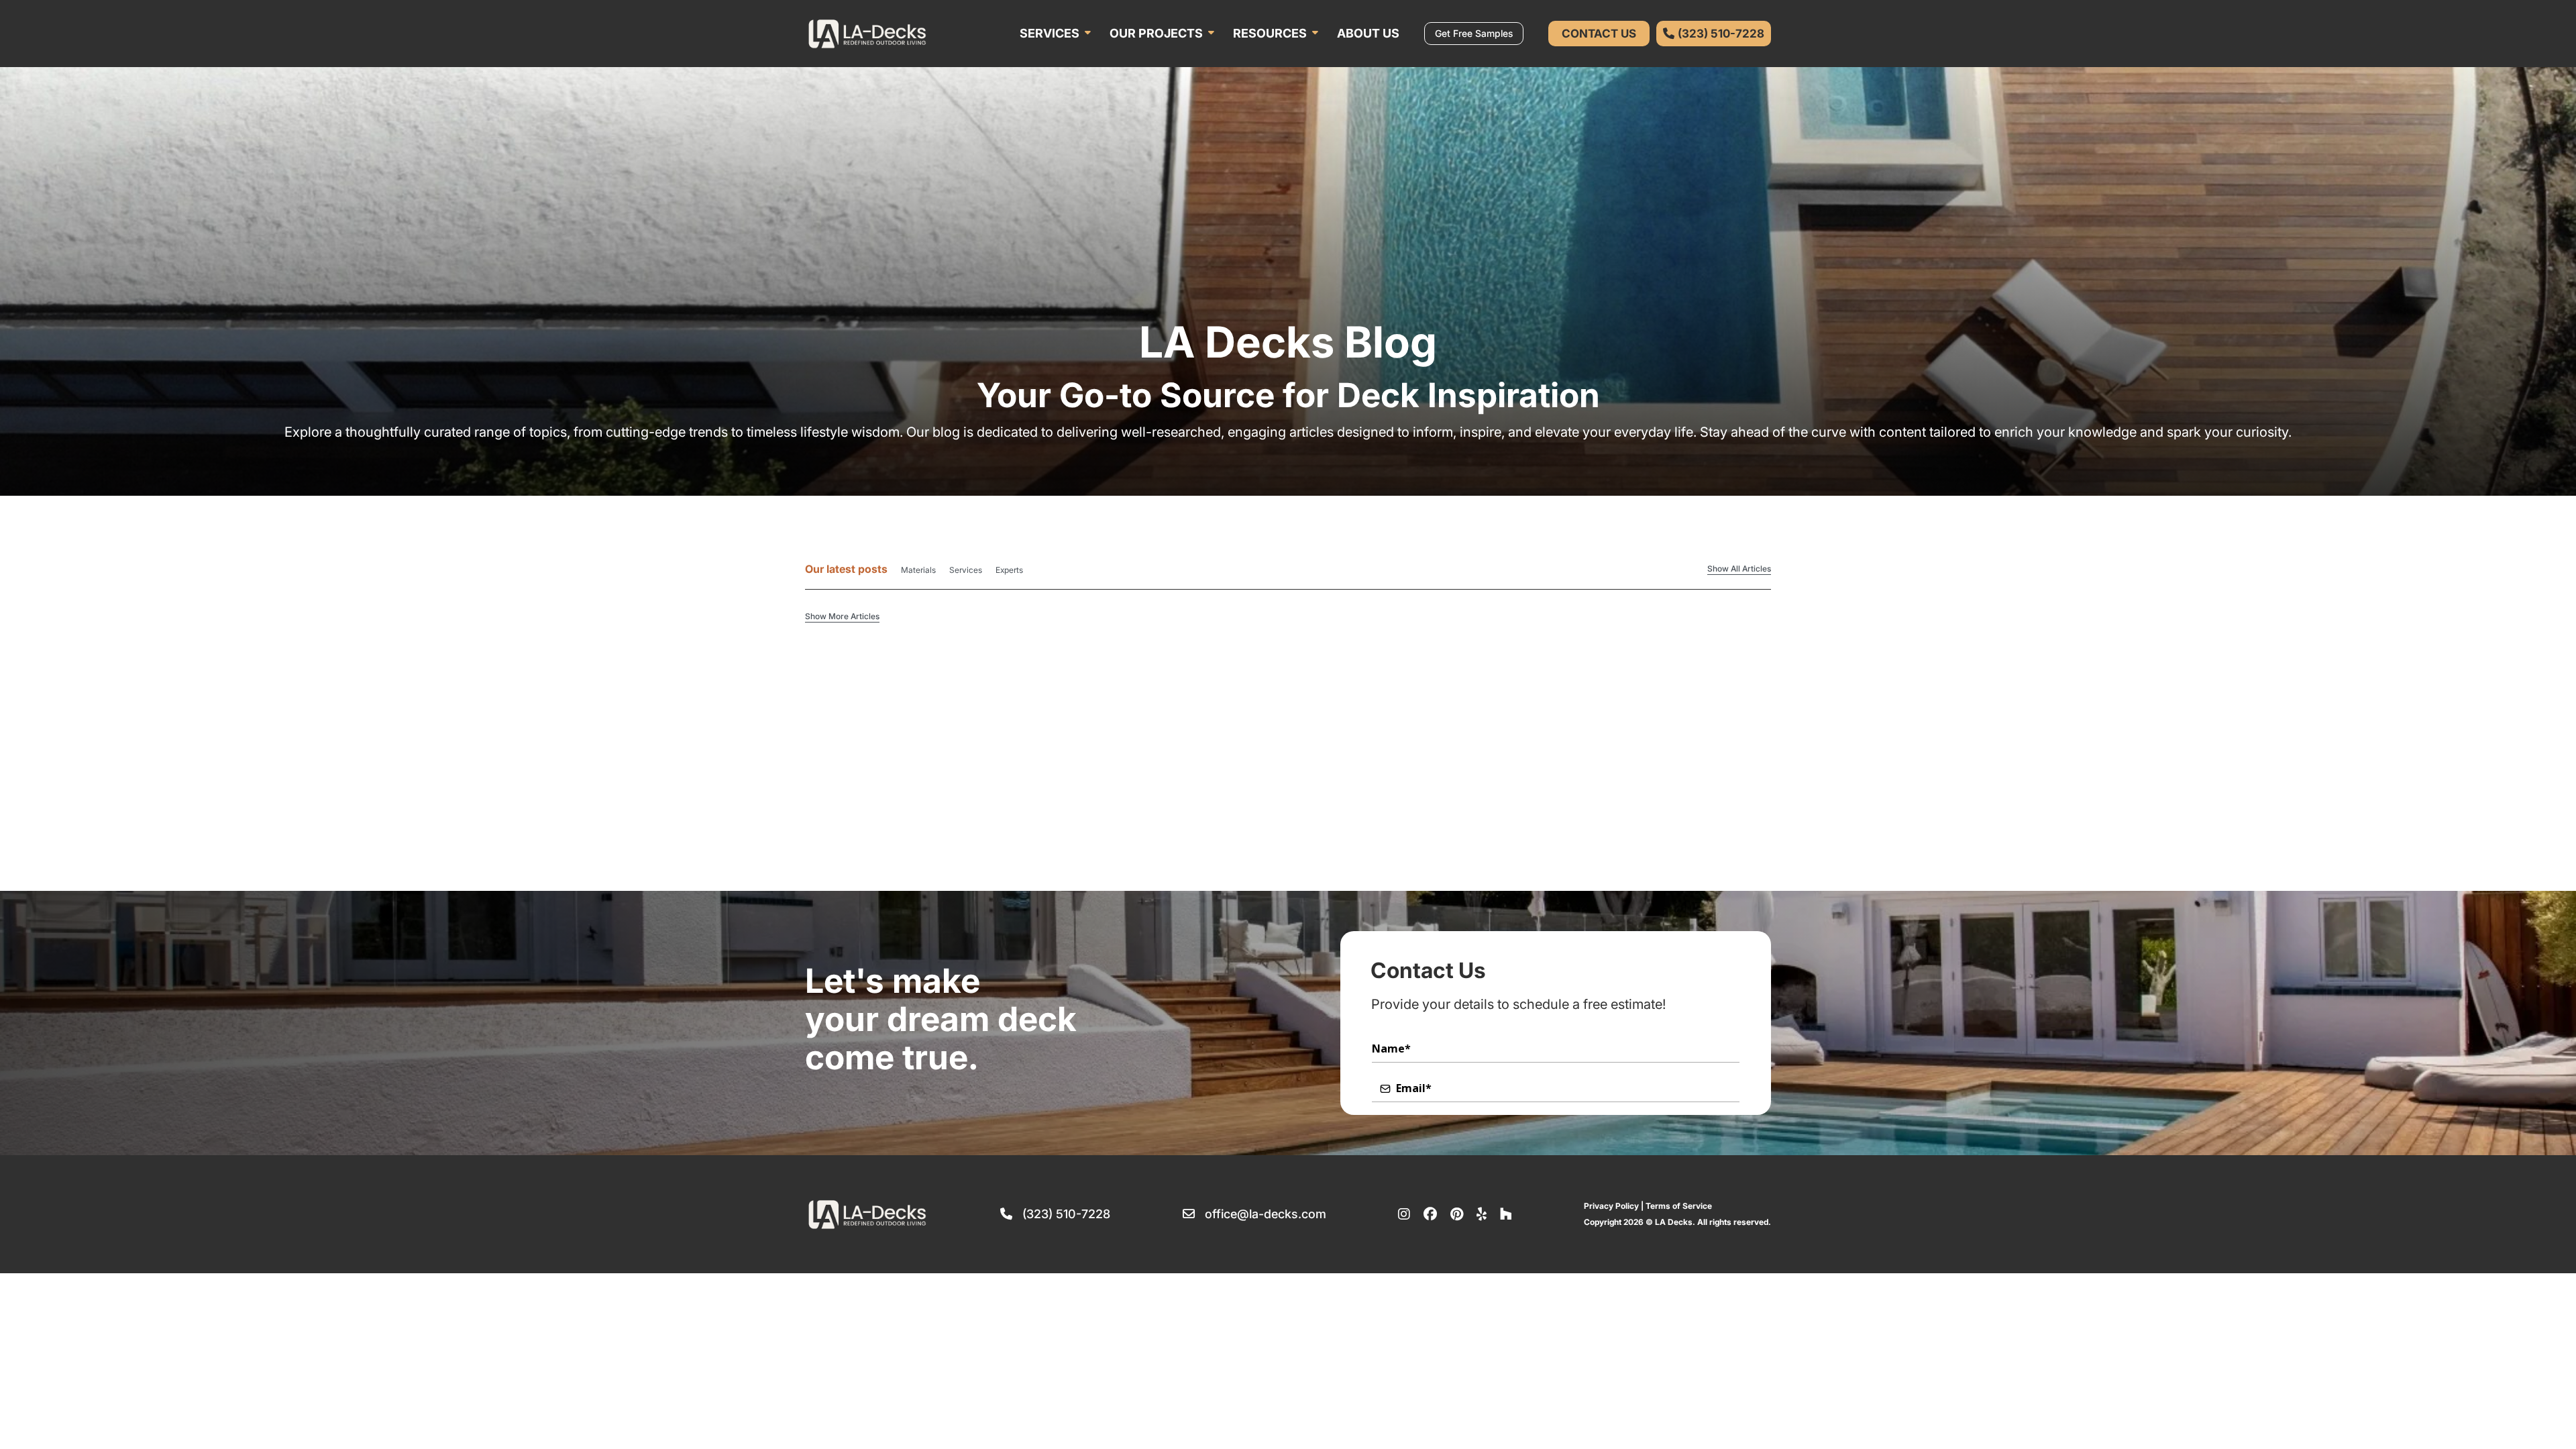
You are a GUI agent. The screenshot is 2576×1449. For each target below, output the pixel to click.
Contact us (1599, 34)
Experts (1009, 570)
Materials (918, 570)
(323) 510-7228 (1066, 1214)
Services (1050, 33)
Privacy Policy (1611, 1206)
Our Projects (1156, 33)
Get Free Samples (1474, 33)
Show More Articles (842, 616)
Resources (1270, 33)
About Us (1368, 33)
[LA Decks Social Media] (1404, 1214)
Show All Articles (1739, 569)
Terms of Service (1679, 1206)
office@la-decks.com (1266, 1214)
